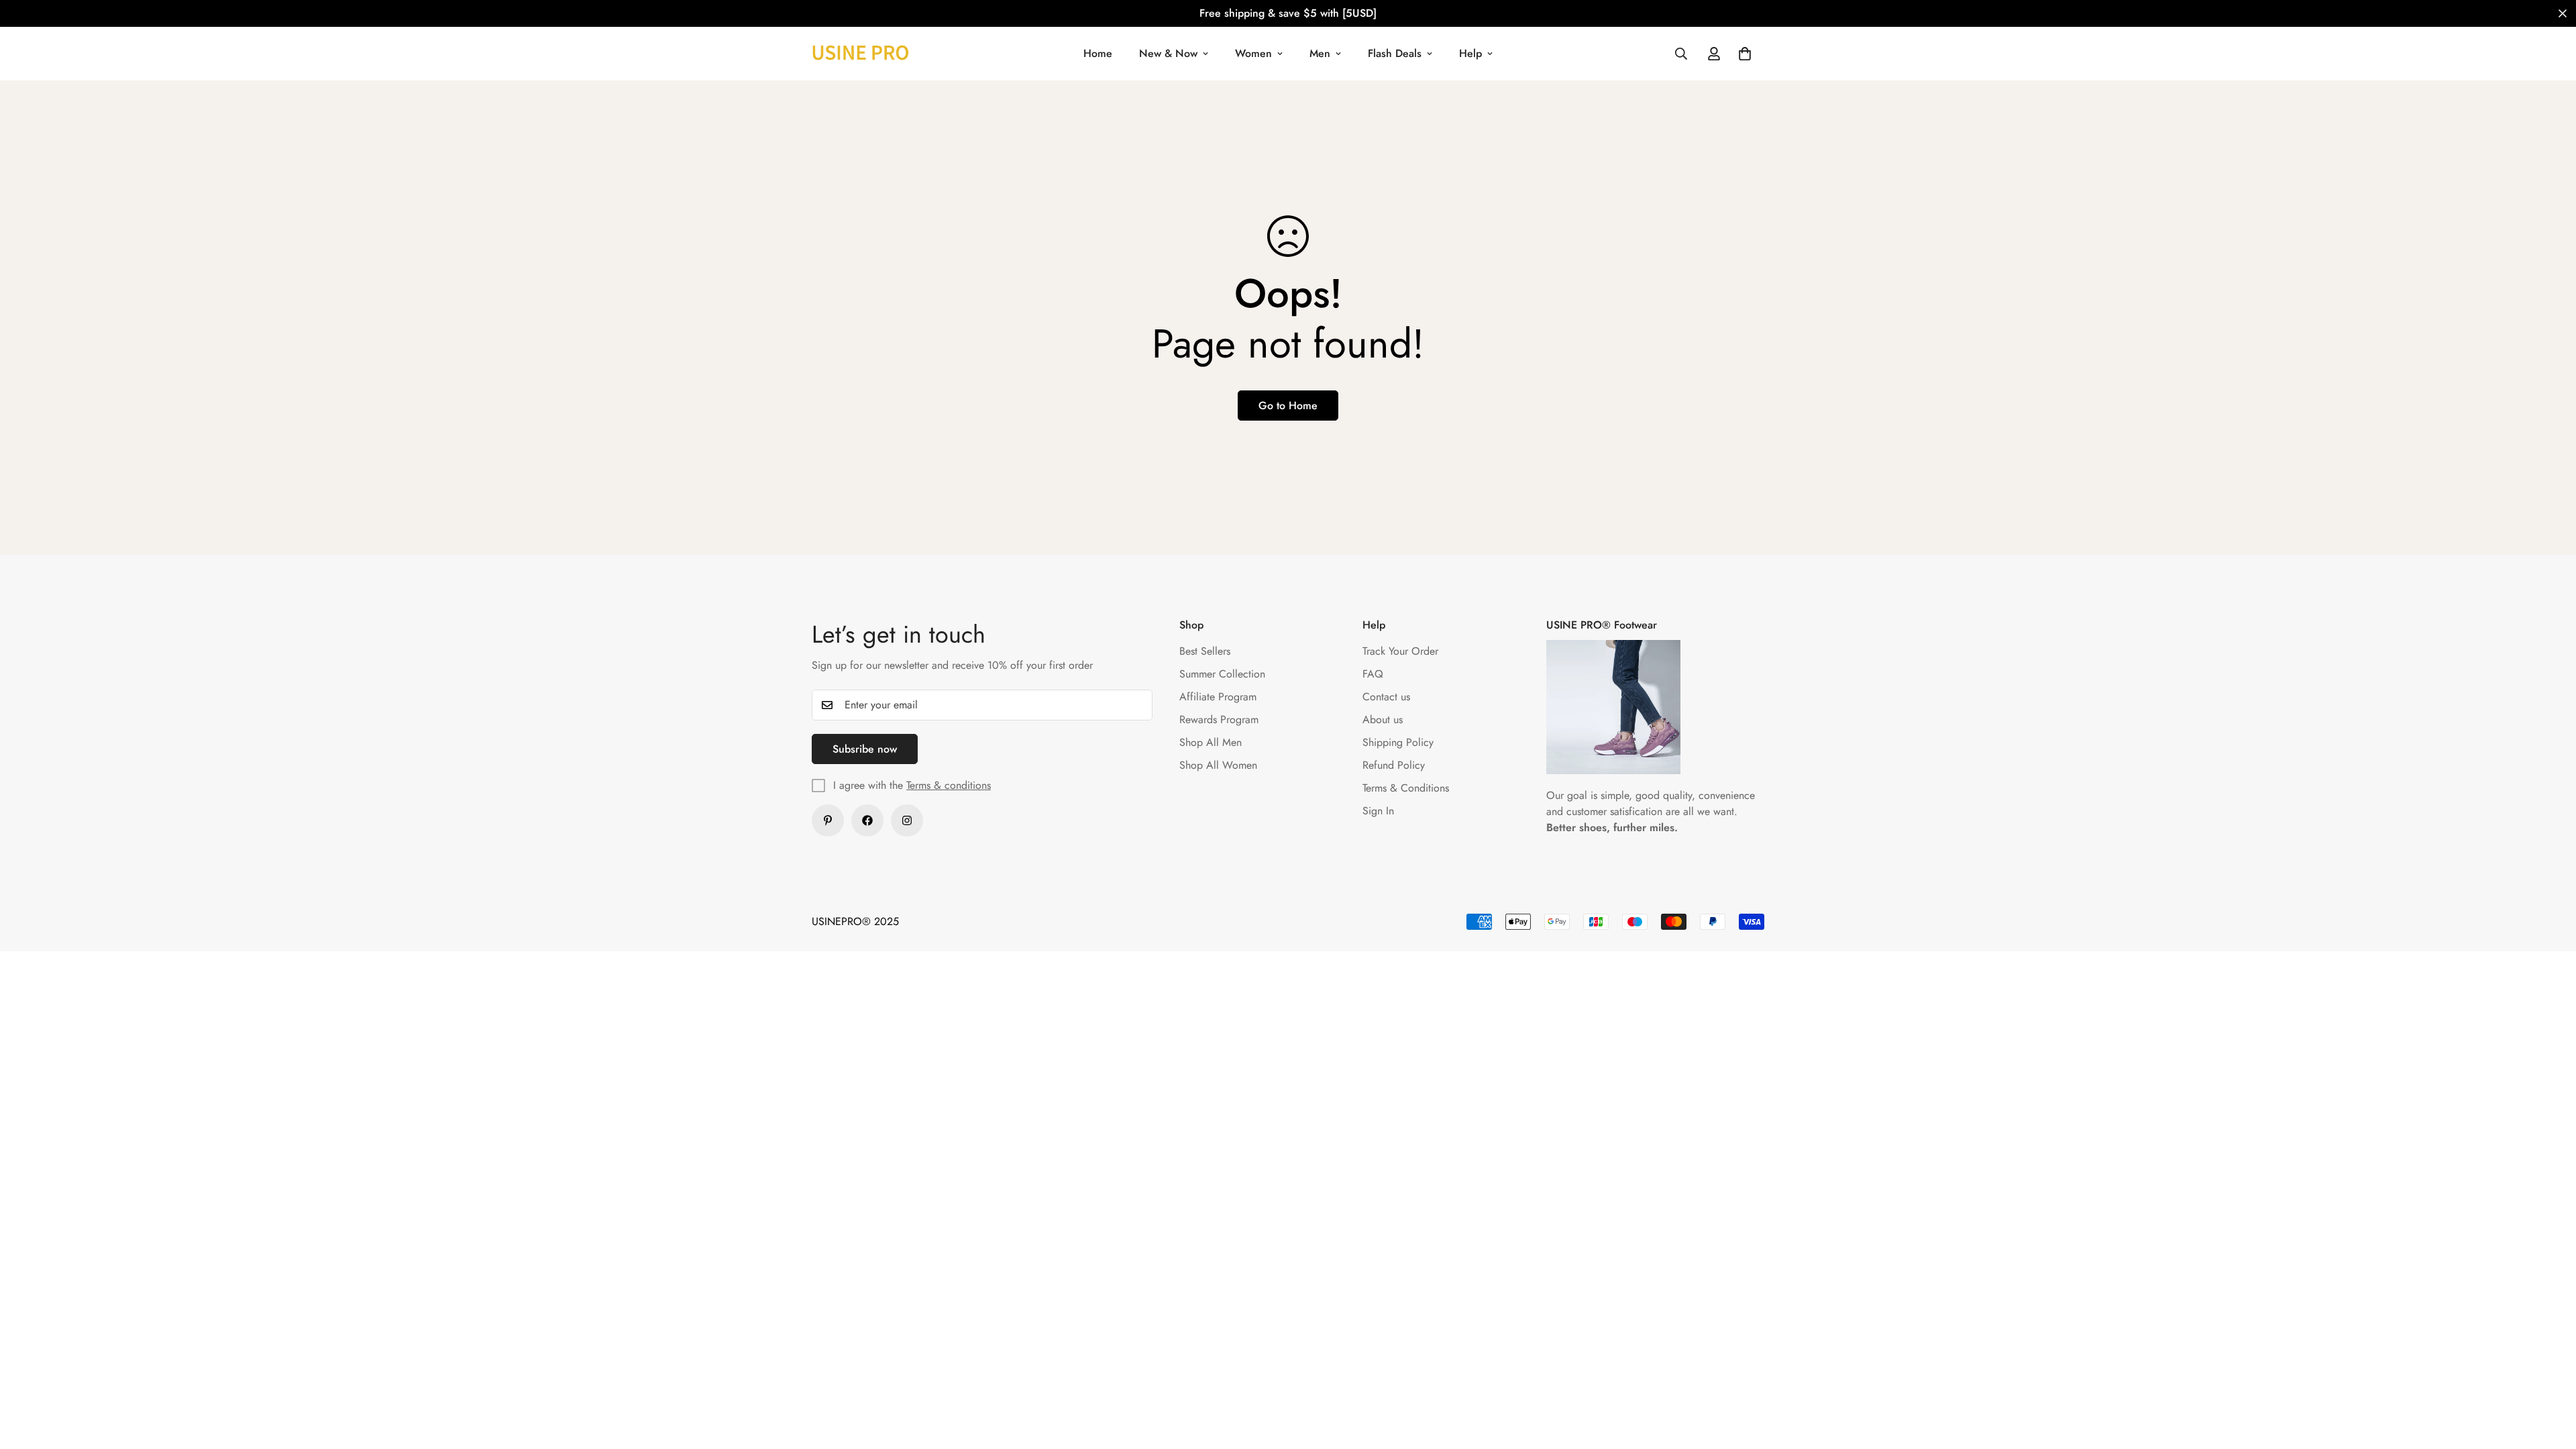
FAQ (1373, 674)
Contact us (1386, 697)
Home (1098, 53)
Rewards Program (1219, 719)
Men (1320, 53)
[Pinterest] (828, 820)
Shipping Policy (1398, 742)
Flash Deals (1395, 53)
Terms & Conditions (1406, 788)
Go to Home (1288, 406)
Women (1253, 53)
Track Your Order (1400, 651)
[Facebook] (867, 820)
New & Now (1168, 53)
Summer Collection (1222, 674)
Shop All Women (1218, 765)
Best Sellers (1205, 651)
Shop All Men (1211, 742)
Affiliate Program (1218, 697)
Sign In (1378, 811)
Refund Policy (1394, 765)
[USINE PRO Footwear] (860, 53)
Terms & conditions (949, 785)
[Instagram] (907, 820)
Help (1470, 53)
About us (1383, 719)
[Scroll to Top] (2550, 1376)
